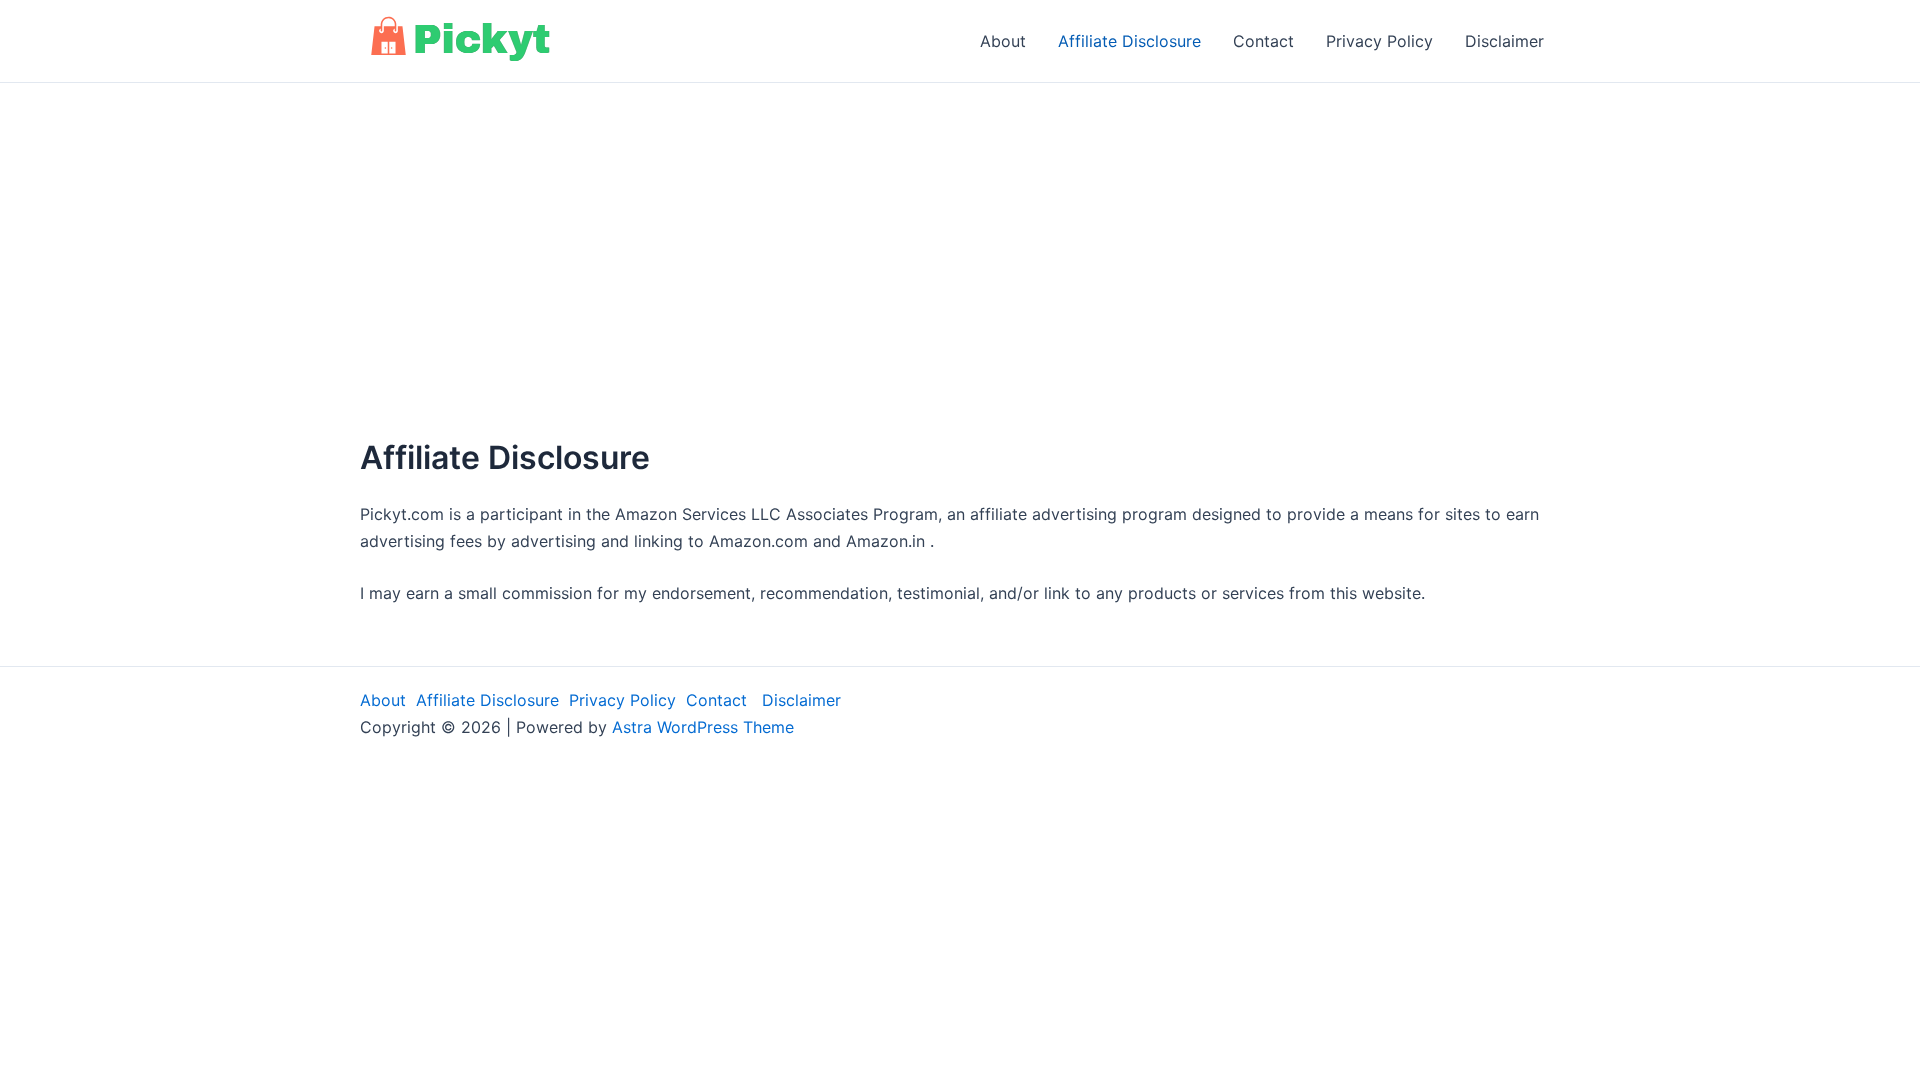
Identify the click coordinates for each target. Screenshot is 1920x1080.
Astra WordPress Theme (703, 727)
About (1003, 41)
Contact (1263, 41)
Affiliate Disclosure (1129, 41)
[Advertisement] (960, 291)
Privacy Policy (1379, 41)
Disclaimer (1504, 41)
